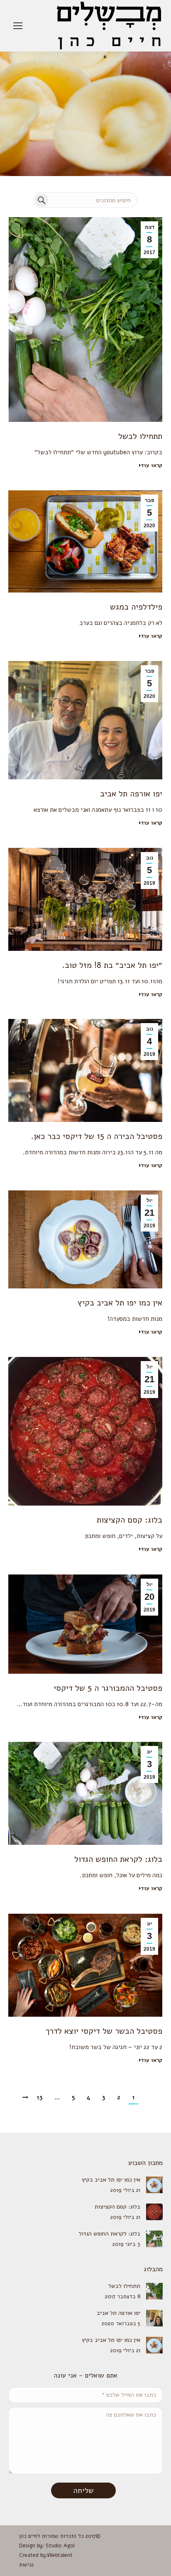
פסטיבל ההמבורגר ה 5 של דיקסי (108, 1688)
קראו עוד (151, 466)
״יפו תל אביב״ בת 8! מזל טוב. (112, 965)
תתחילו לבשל (140, 436)
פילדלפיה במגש (136, 607)
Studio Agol (60, 2546)
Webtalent (60, 2555)
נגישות (26, 2565)
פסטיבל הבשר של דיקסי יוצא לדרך (104, 2031)
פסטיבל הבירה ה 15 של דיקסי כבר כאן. (97, 1136)
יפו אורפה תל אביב (131, 794)
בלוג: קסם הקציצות (129, 1520)
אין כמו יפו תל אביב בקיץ (120, 1303)
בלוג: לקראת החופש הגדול (118, 1859)
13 (40, 2097)
